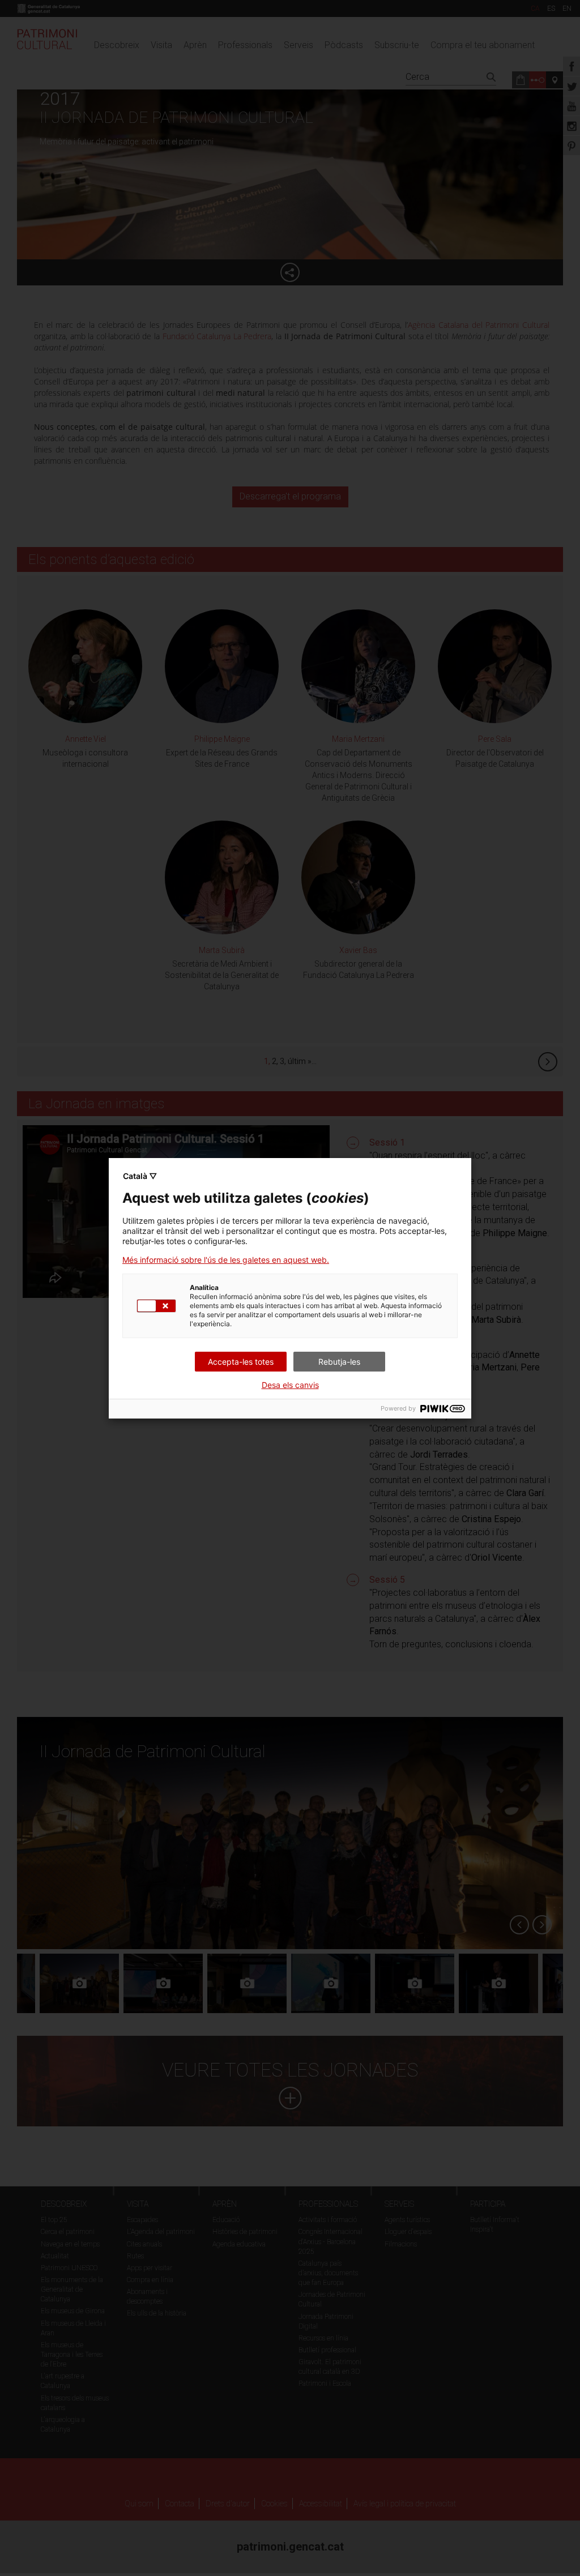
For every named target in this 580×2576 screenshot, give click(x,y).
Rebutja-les (339, 1362)
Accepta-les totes (241, 1362)
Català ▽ (140, 1176)
